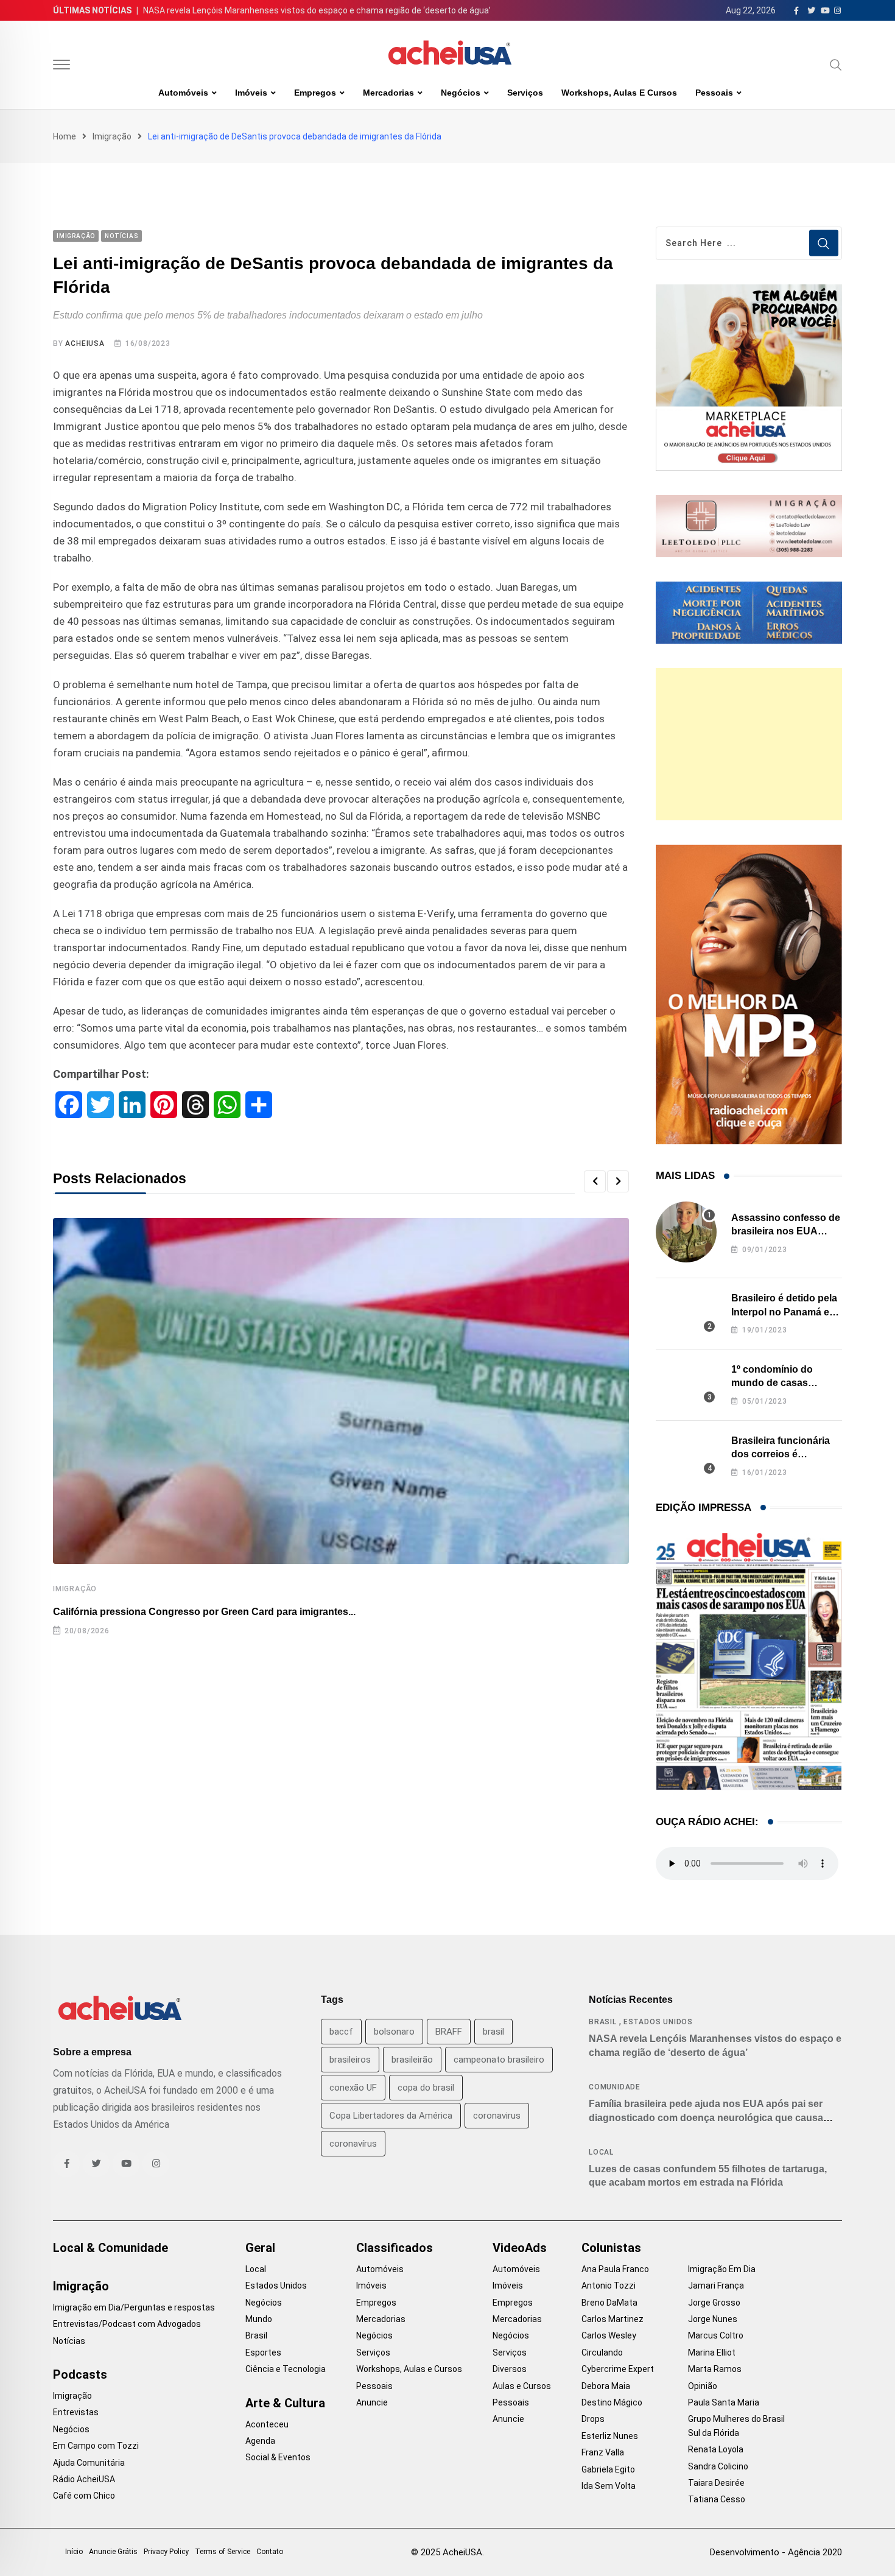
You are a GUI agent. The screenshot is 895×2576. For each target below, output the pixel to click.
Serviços (525, 93)
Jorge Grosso (714, 2303)
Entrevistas (76, 2412)
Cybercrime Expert (618, 2369)
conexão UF (353, 2088)
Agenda (260, 2441)
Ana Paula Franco (615, 2269)
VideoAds (520, 2248)
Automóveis (183, 93)
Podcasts (80, 2374)
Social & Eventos (278, 2457)
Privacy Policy (166, 2552)
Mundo (259, 2319)
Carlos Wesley (609, 2335)
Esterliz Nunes (610, 2436)
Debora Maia (606, 2386)
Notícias (69, 2341)
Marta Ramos (715, 2369)
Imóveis (251, 93)
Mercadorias (388, 93)
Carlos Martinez (612, 2319)
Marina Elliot (712, 2353)
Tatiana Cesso (717, 2499)
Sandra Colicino (718, 2466)
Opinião (703, 2386)
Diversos (510, 2369)
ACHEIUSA (85, 343)
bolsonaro (394, 2032)
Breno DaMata (609, 2303)
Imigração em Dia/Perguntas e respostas (134, 2307)
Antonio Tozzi (609, 2286)
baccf (341, 2032)
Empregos (315, 93)
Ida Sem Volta (609, 2486)
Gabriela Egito (608, 2469)
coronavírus (353, 2144)
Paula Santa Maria (724, 2402)
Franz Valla (603, 2452)
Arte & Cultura (285, 2403)
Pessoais (714, 93)
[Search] (836, 65)
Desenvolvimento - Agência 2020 (776, 2552)
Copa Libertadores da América (391, 2116)
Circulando (602, 2353)
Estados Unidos (658, 2022)
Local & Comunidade (111, 2248)
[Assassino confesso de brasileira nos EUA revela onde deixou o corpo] (686, 1232)
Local (601, 2152)
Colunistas (611, 2248)
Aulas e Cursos (522, 2386)
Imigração (112, 136)
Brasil (603, 2022)
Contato (270, 2552)
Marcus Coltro (716, 2335)
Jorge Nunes (713, 2319)
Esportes (263, 2353)
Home (65, 136)
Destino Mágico (612, 2402)
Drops (593, 2419)
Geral (260, 2248)
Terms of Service (223, 2552)
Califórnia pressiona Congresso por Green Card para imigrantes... (204, 1612)
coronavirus (497, 2116)
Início (74, 2552)
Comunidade (615, 2087)
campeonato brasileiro (499, 2060)
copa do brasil (426, 2088)
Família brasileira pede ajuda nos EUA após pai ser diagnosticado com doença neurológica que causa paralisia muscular (706, 2117)
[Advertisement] (749, 744)
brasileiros (350, 2060)
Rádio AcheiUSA (84, 2479)
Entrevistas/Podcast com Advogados (127, 2324)
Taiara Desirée (716, 2483)
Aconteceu (267, 2424)
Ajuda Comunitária (89, 2463)
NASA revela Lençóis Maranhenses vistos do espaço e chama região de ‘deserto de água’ (317, 10)
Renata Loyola (716, 2449)
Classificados (395, 2248)
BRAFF (449, 2032)
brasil (493, 2032)
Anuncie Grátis (113, 2552)
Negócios (461, 93)
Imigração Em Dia (722, 2269)
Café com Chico (84, 2496)
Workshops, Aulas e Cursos (619, 93)
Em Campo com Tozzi (96, 2446)
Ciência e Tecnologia (286, 2369)
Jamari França (716, 2286)
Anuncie (372, 2402)
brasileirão (412, 2060)
